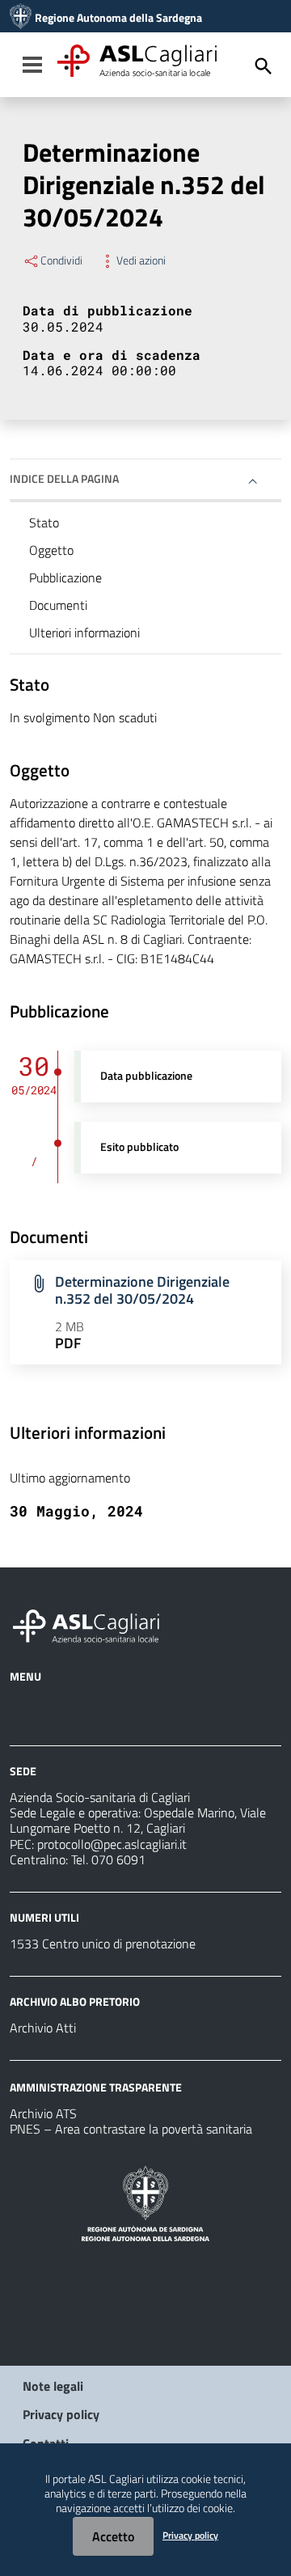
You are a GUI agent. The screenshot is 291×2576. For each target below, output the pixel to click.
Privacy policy (61, 2414)
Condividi (61, 260)
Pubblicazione (65, 577)
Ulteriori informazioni (84, 632)
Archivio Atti (43, 2028)
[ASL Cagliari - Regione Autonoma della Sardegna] (94, 1624)
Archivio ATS (43, 2113)
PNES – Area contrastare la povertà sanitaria (131, 2129)
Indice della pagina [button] (64, 478)
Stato (44, 522)
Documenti (58, 605)
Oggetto (51, 550)
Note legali (53, 2386)
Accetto (113, 2536)
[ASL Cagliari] (21, 18)
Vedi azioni (141, 260)
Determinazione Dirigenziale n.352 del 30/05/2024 (142, 1290)
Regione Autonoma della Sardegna (118, 18)
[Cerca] (264, 66)
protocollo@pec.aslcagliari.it (112, 1844)
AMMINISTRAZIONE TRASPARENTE (96, 2087)
